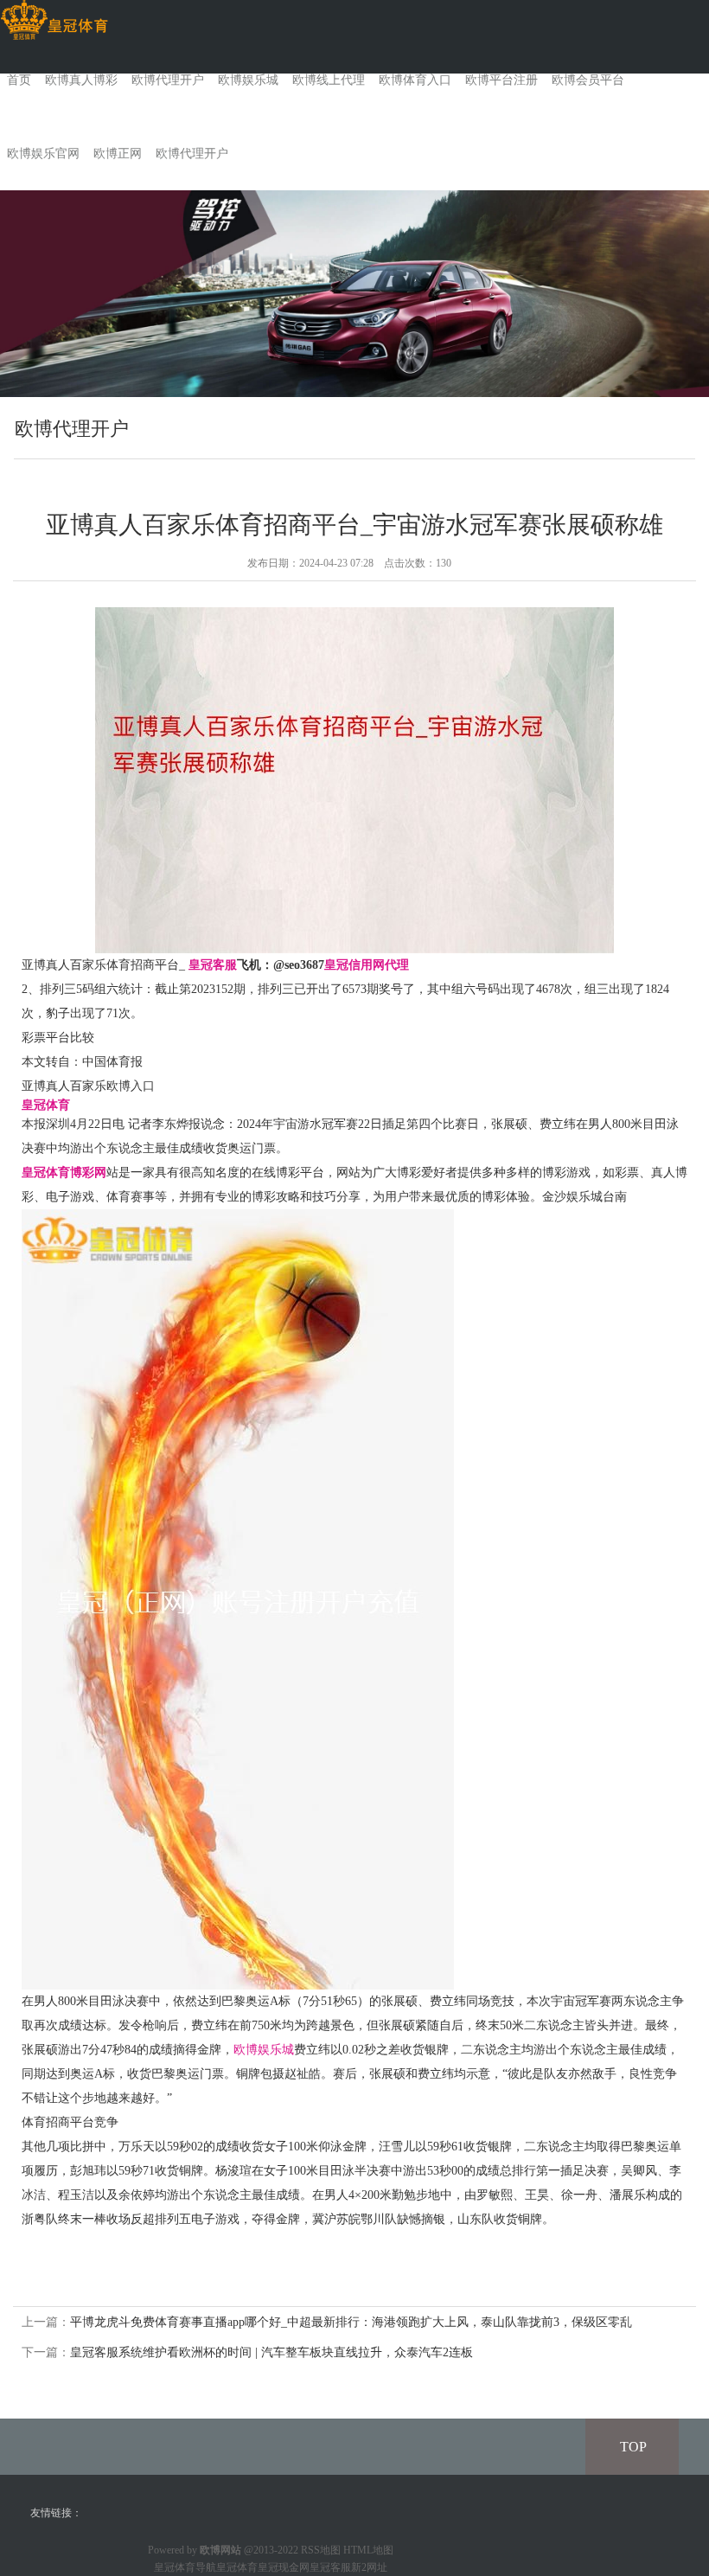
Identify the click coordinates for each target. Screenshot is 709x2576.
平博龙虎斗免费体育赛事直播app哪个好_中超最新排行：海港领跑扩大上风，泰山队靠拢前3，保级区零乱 (351, 2322)
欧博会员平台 (588, 80)
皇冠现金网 (284, 2567)
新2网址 (369, 2567)
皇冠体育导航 (185, 2567)
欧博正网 (118, 154)
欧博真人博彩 (81, 80)
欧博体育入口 (415, 80)
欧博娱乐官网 (43, 154)
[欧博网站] (54, 20)
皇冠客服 (330, 2567)
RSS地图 (321, 2550)
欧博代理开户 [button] (192, 154)
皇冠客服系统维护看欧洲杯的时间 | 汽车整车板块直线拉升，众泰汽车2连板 (271, 2352)
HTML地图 (368, 2550)
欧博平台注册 (501, 80)
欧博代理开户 (168, 80)
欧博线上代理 (329, 80)
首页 (19, 80)
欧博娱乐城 (248, 80)
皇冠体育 (237, 2567)
